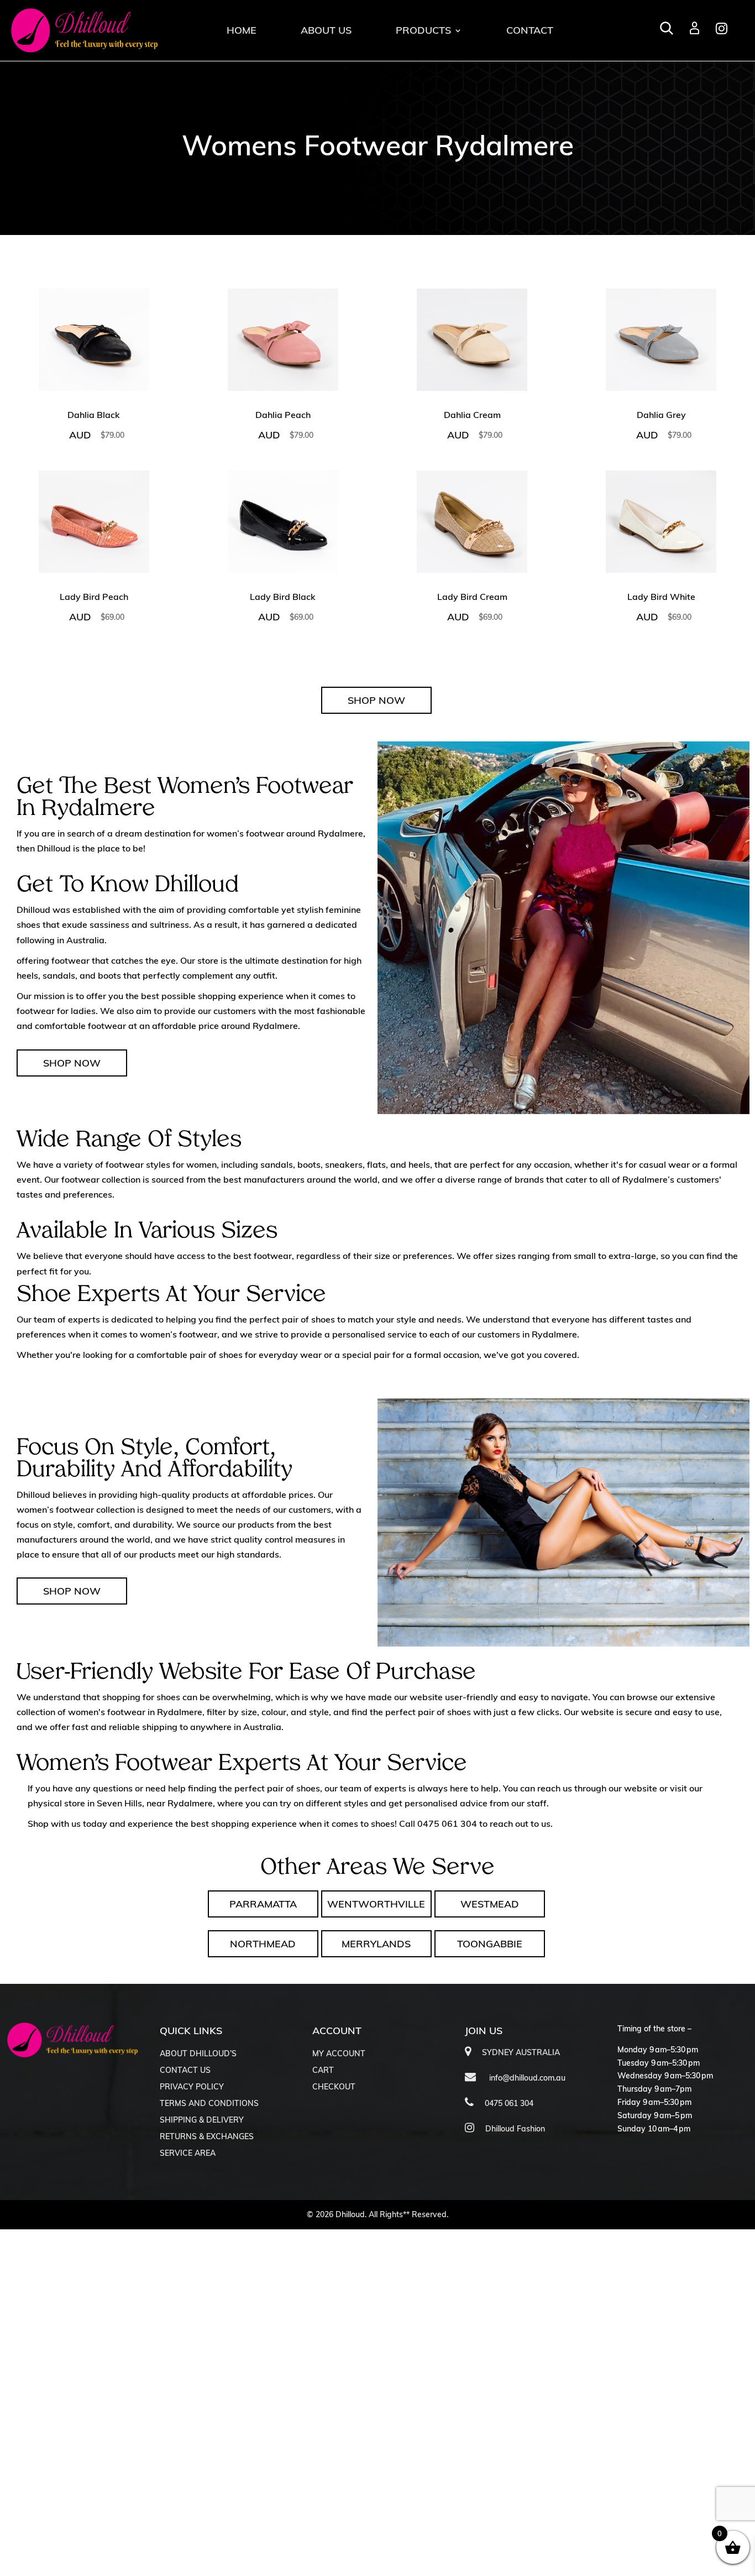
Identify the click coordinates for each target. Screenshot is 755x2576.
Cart (323, 2071)
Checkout (334, 2087)
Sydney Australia (521, 2052)
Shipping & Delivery (202, 2120)
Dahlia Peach (283, 415)
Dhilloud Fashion (515, 2129)
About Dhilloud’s (198, 2054)
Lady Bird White (661, 597)
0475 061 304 (447, 1823)
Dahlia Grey (661, 415)
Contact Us (185, 2071)
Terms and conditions (209, 2104)
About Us (326, 30)
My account (339, 2054)
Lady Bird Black (283, 597)
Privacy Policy (192, 2087)
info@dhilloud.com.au (526, 2078)
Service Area (188, 2154)
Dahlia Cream (472, 415)
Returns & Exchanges (207, 2137)
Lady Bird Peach (94, 597)
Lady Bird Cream (472, 597)
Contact (530, 30)
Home (242, 30)
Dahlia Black (94, 415)
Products (423, 30)
